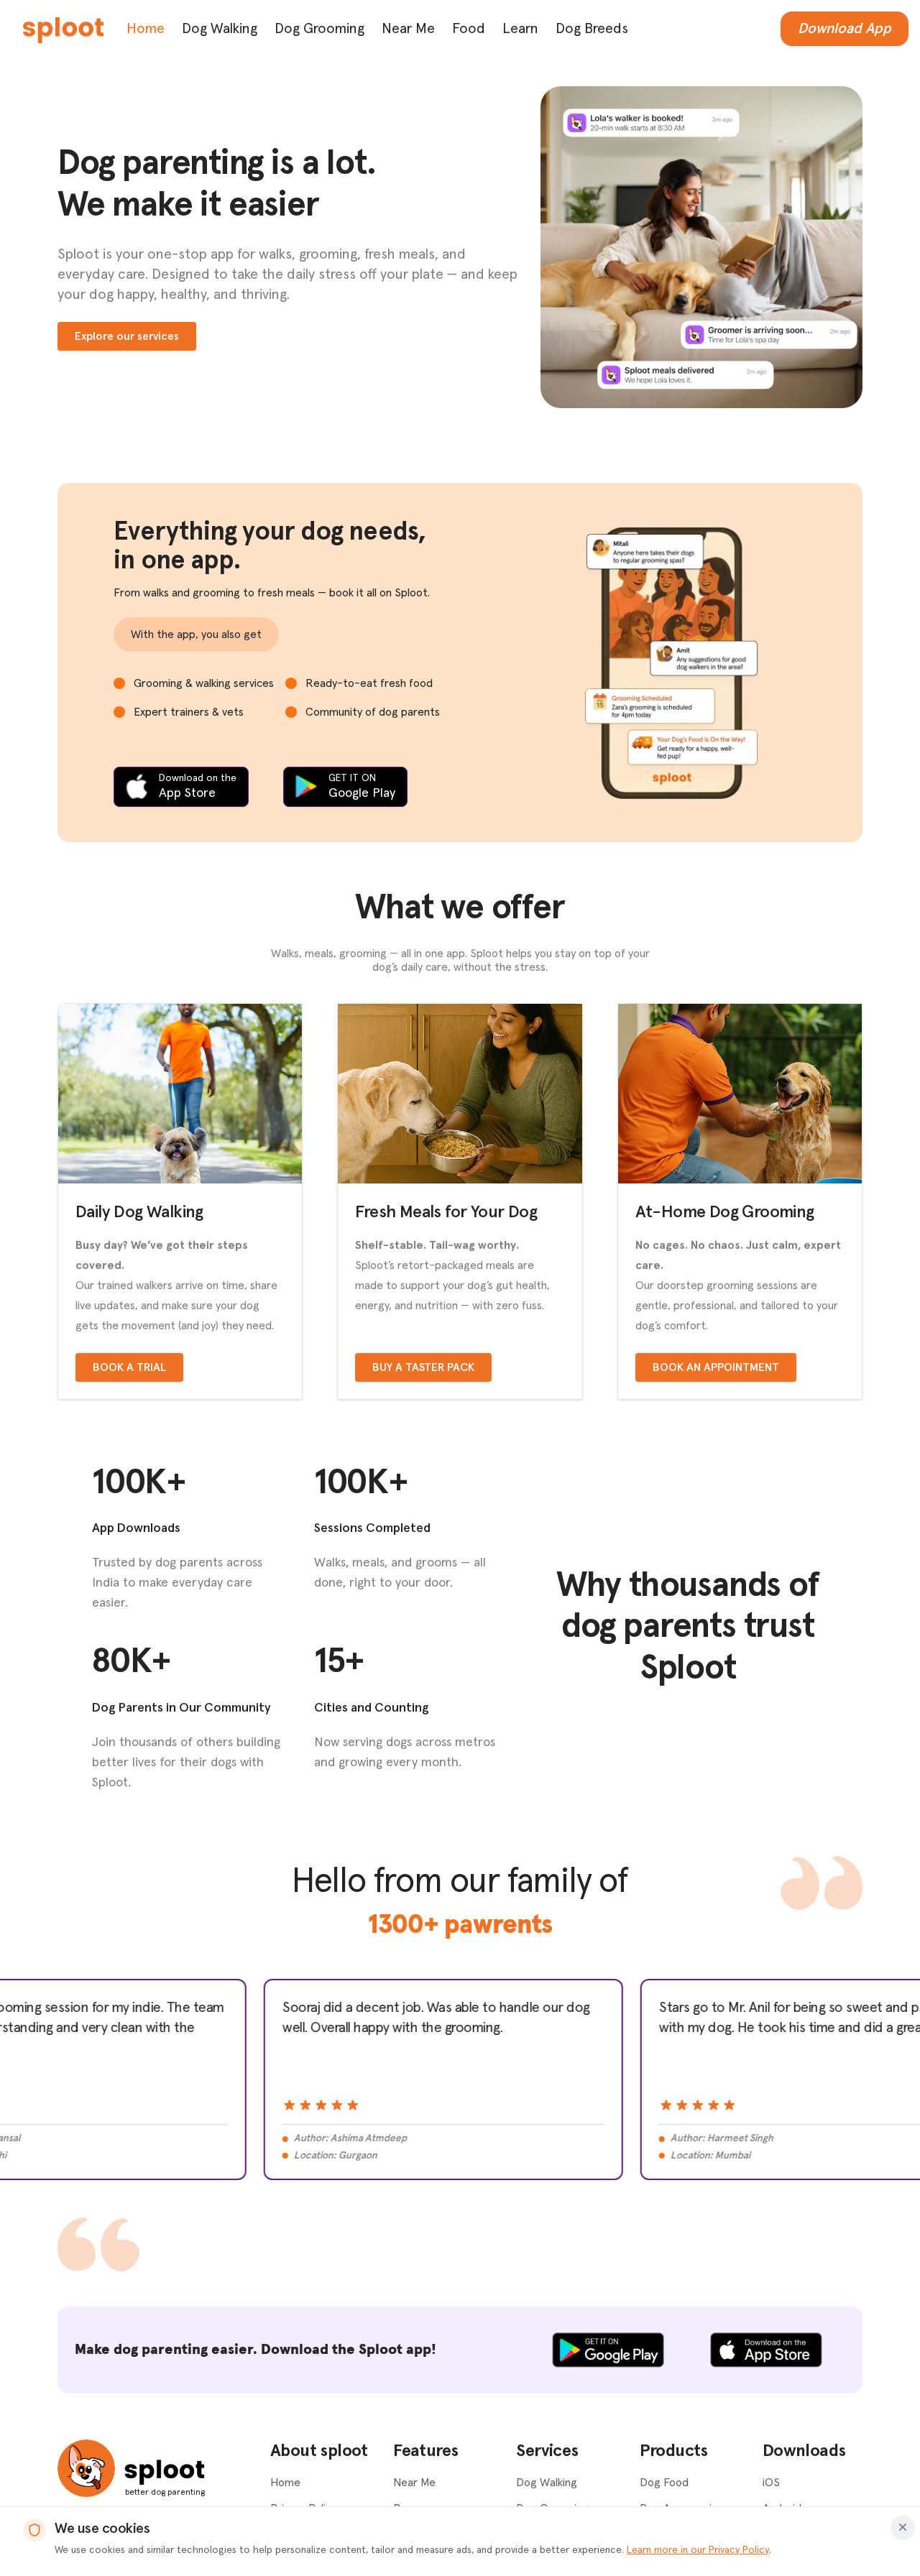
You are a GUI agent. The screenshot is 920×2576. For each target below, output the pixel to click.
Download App (845, 29)
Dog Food (664, 2483)
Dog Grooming (319, 29)
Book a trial (129, 1367)
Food (469, 29)
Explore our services (127, 336)
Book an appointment (716, 1367)
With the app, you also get (196, 634)
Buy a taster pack (423, 1367)
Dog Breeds (592, 29)
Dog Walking (220, 29)
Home (146, 29)
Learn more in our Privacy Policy (698, 2550)
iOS (771, 2483)
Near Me (408, 29)
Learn (520, 29)
